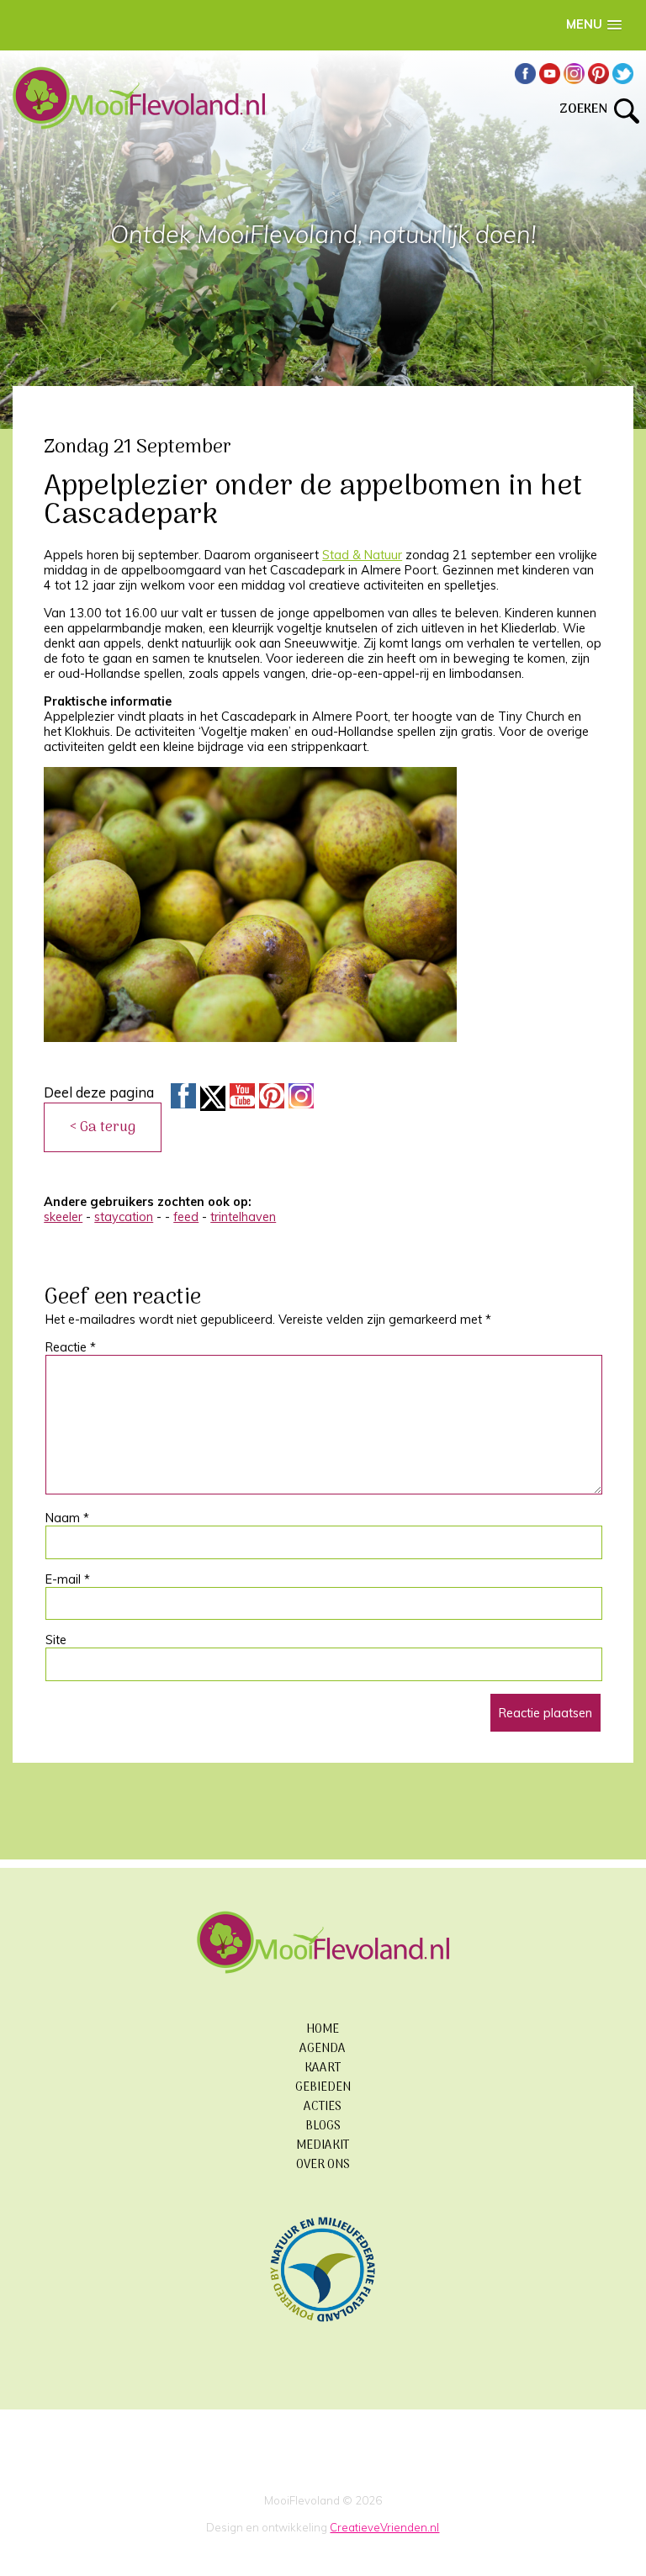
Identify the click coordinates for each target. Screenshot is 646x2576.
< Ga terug (103, 1127)
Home (323, 2030)
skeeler (63, 1217)
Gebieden (323, 2088)
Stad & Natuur (362, 555)
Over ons (323, 2165)
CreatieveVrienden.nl (384, 2527)
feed (186, 1217)
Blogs (323, 2126)
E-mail (68, 1579)
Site (56, 1640)
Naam (67, 1518)
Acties (323, 2107)
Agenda (323, 2049)
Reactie (71, 1347)
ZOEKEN (587, 109)
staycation (124, 1217)
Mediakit (323, 2146)
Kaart (323, 2068)
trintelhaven (243, 1217)
